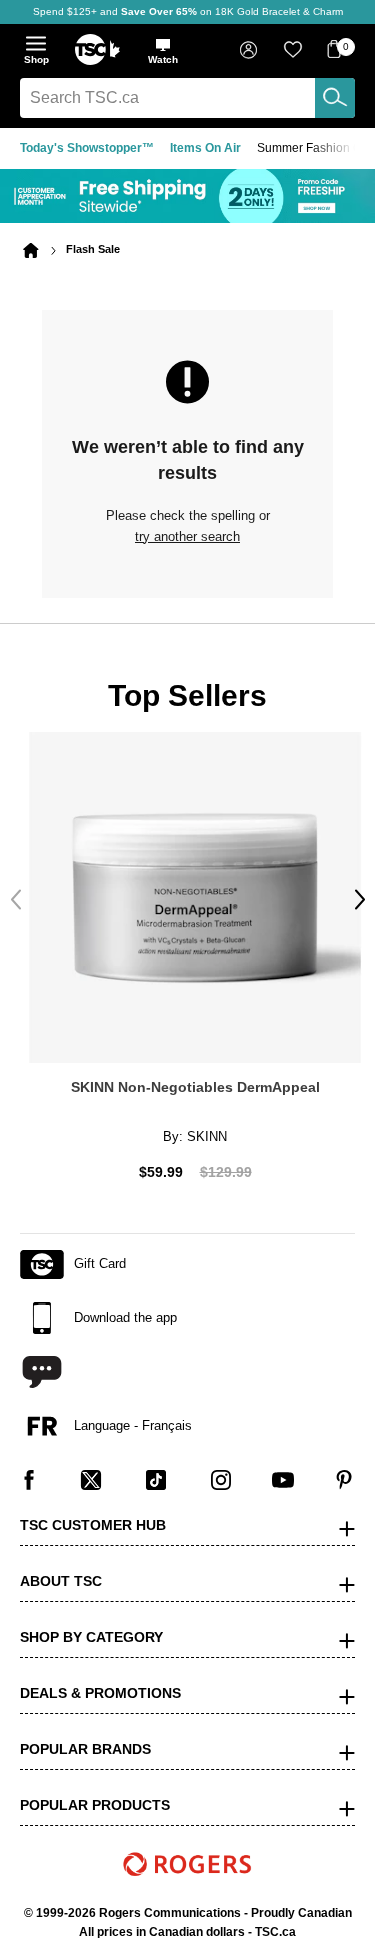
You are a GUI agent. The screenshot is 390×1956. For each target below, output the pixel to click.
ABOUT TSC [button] (61, 1567)
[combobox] (187, 98)
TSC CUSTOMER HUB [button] (93, 1511)
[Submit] (335, 98)
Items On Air (205, 148)
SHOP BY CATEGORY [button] (91, 1623)
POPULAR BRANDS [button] (85, 1735)
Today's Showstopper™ (87, 148)
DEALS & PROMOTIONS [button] (100, 1679)
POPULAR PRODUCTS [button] (95, 1791)
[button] (163, 51)
